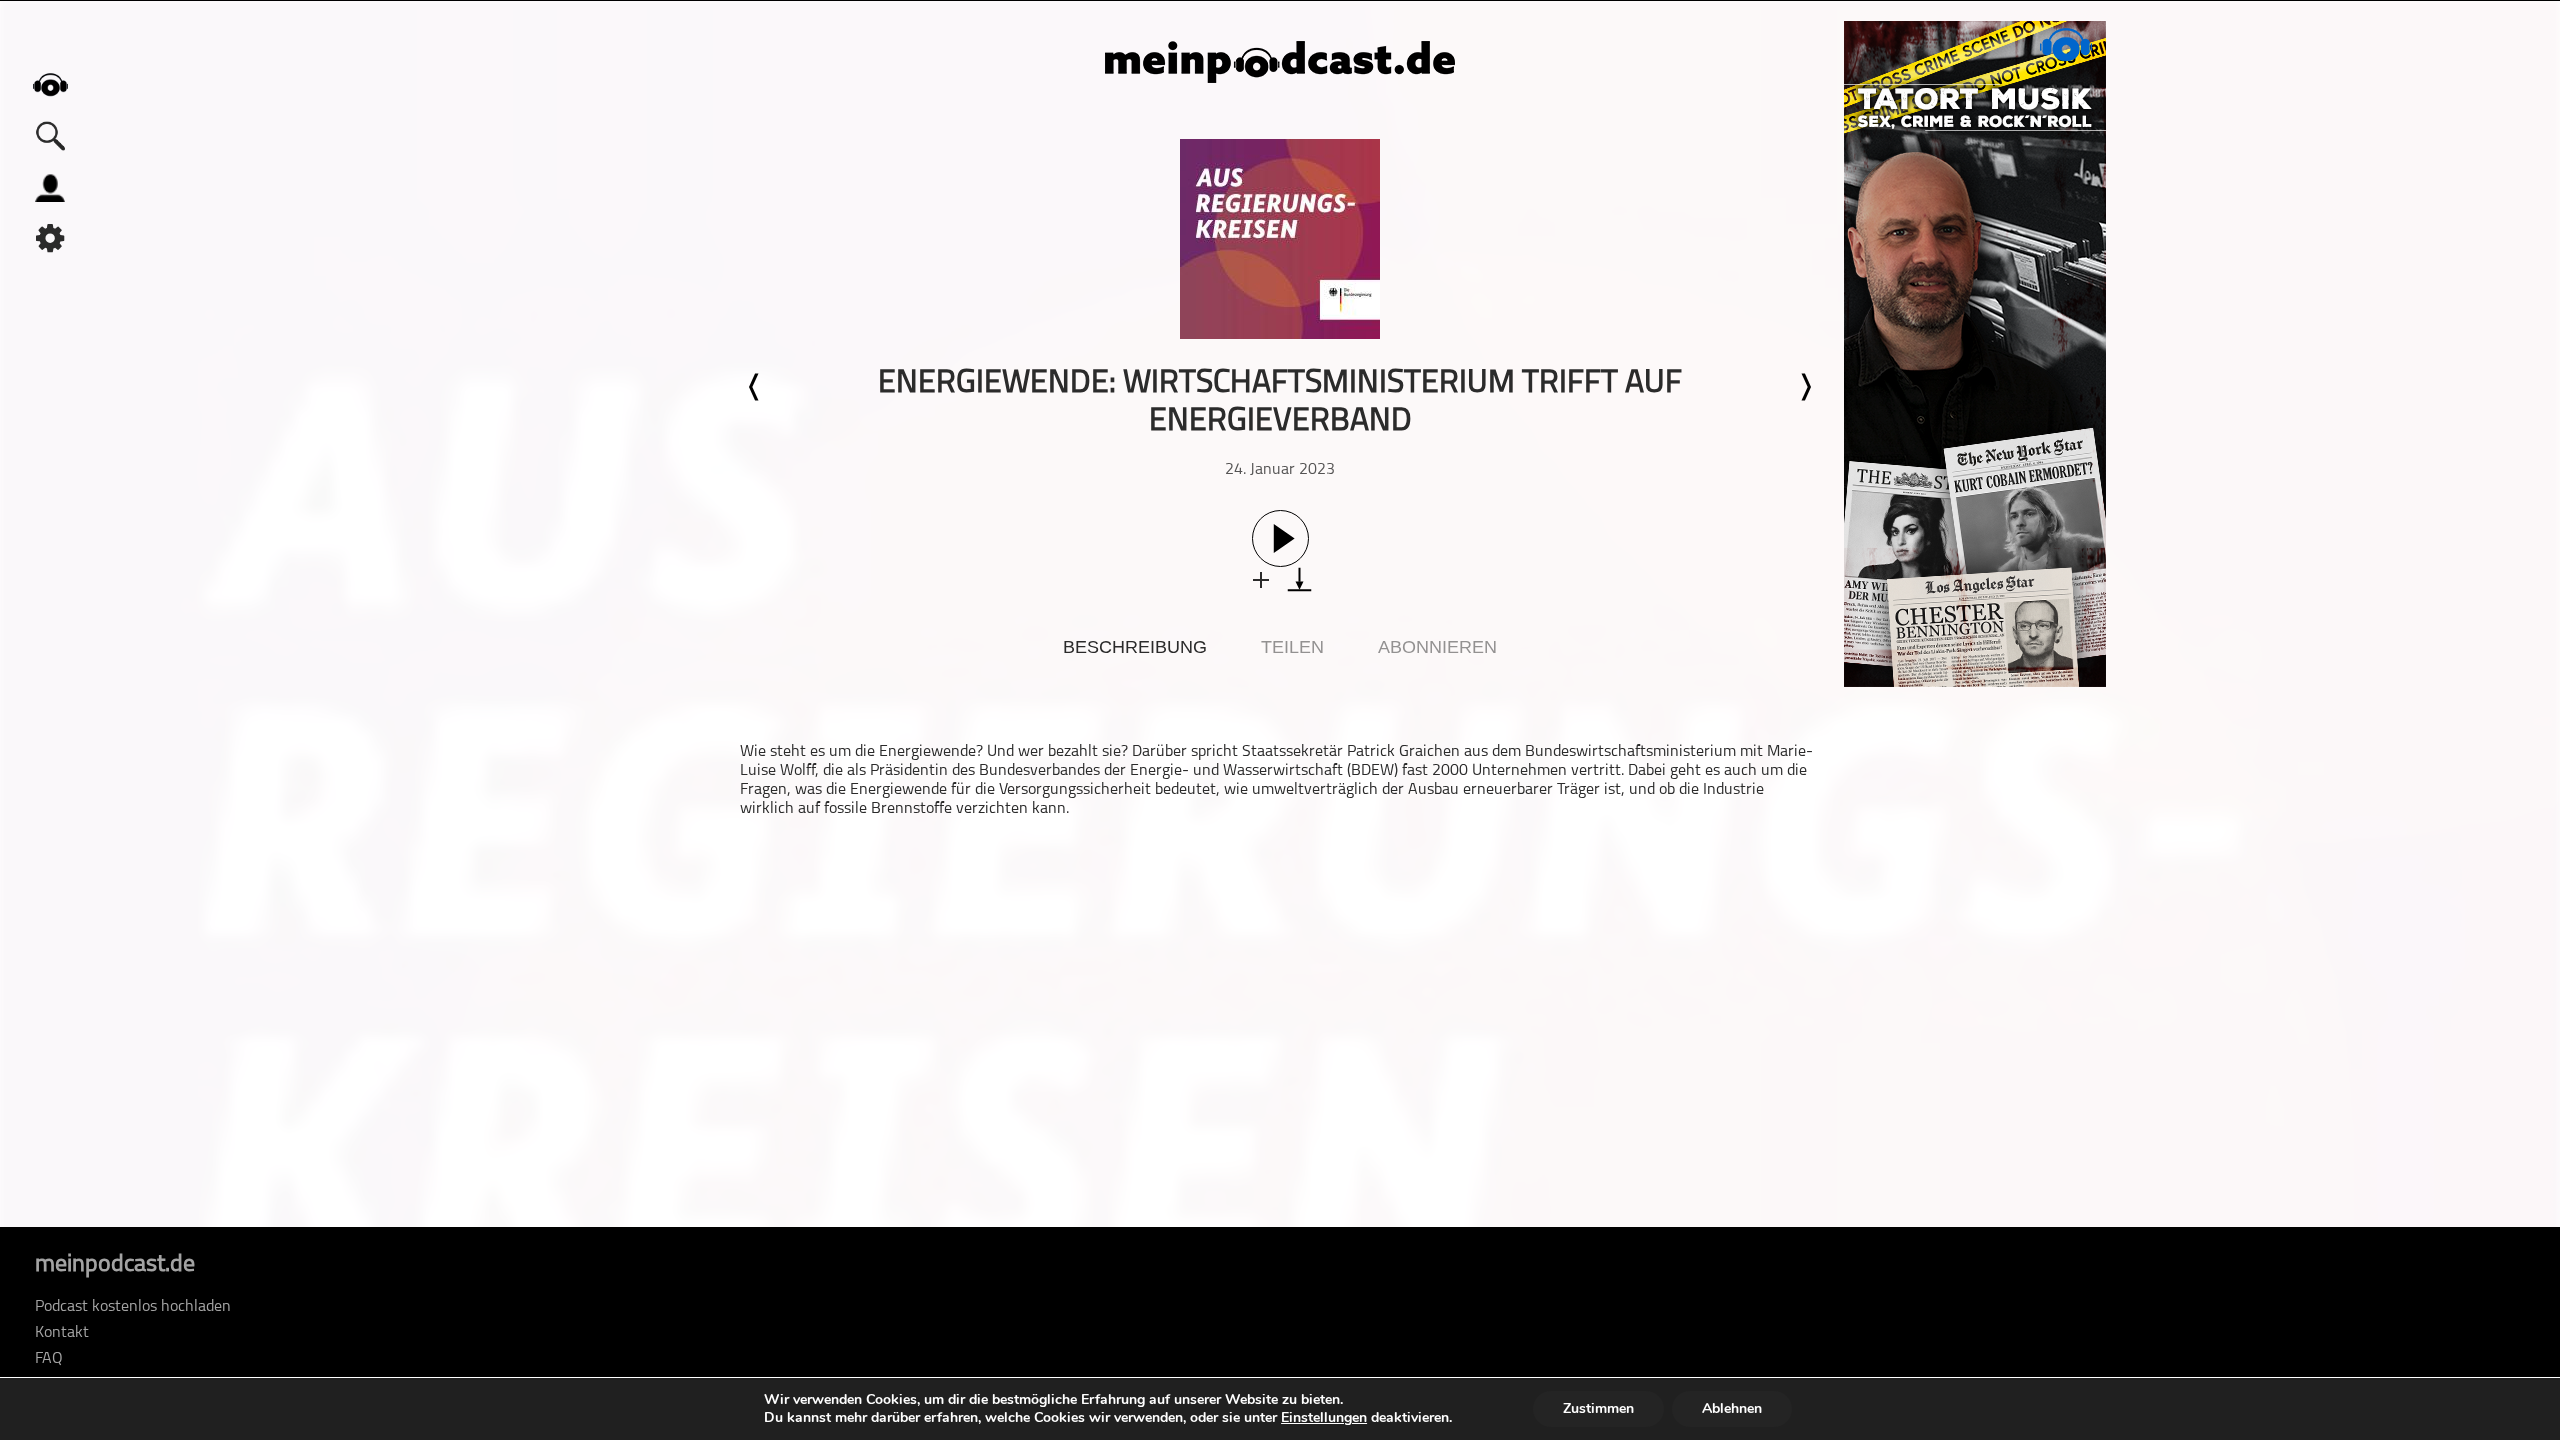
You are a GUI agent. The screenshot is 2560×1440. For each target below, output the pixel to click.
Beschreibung (1135, 647)
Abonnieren (1437, 647)
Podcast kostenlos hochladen (133, 1307)
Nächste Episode (1805, 387)
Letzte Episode (755, 387)
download (1299, 579)
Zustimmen (1598, 1408)
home (50, 84)
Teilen (1292, 647)
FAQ (49, 1359)
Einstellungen (1324, 1418)
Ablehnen (1732, 1408)
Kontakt (62, 1333)
